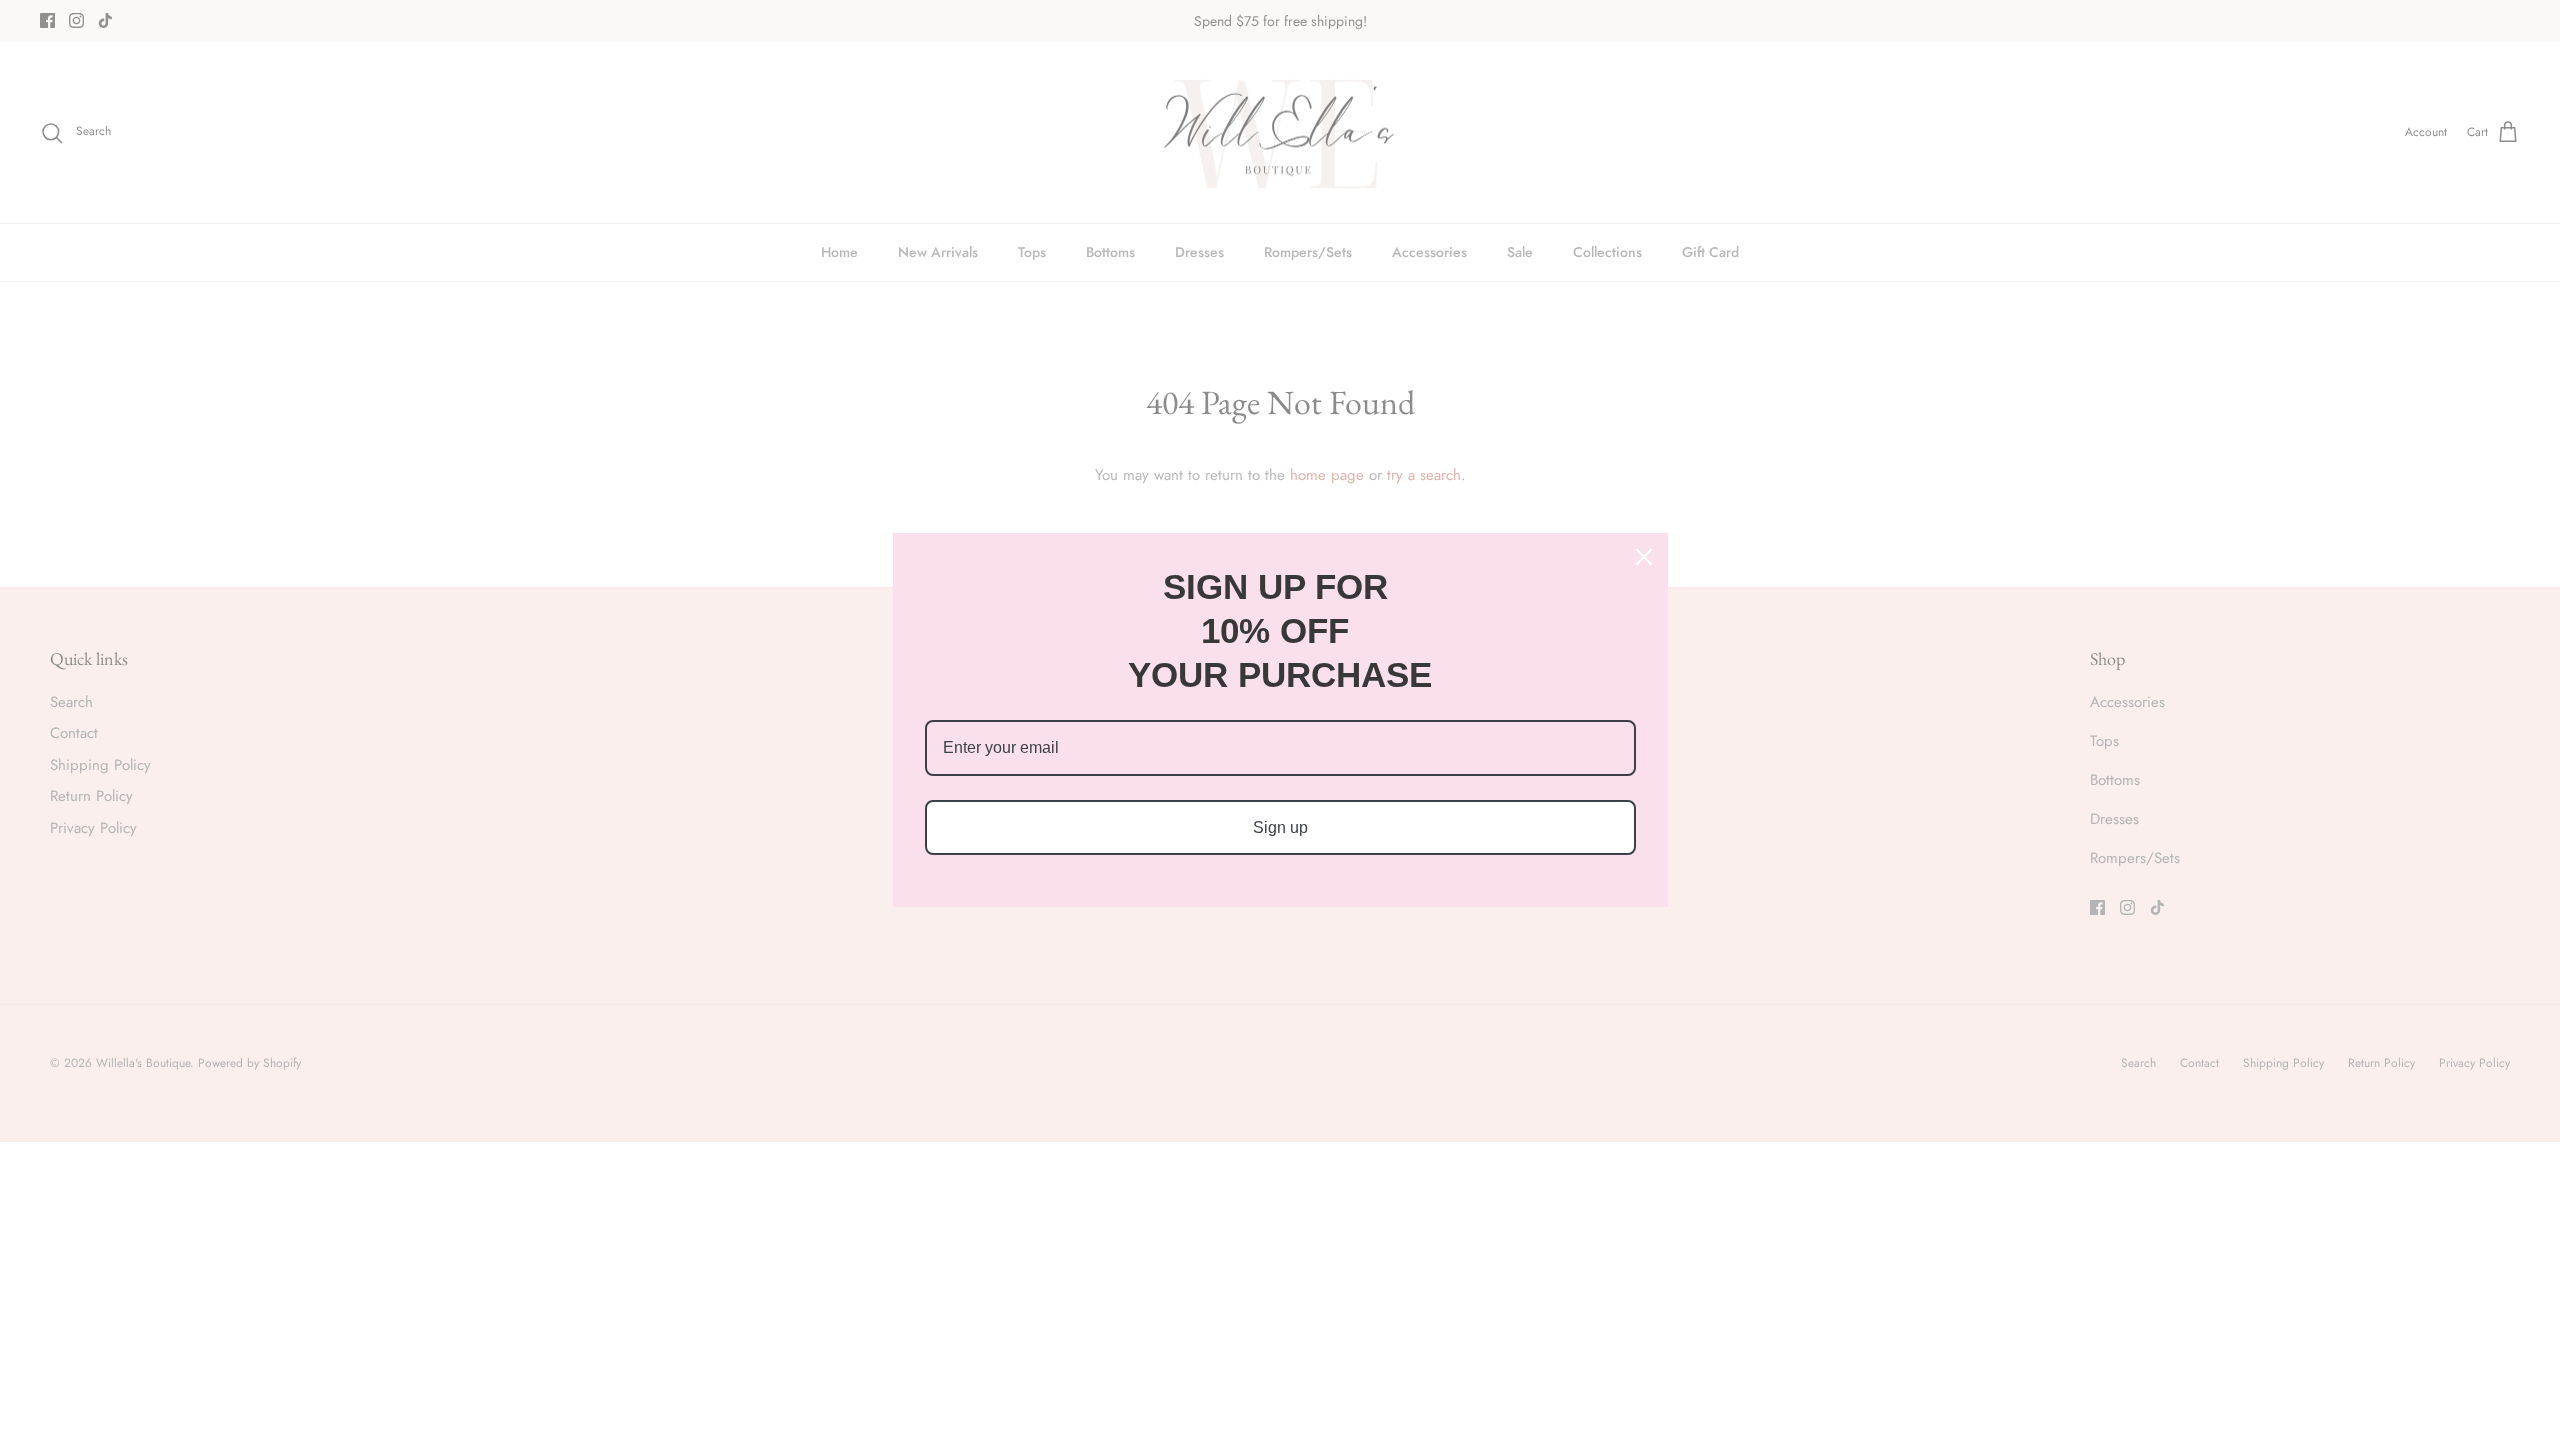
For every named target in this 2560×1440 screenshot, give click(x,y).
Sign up (1280, 827)
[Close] (1644, 557)
